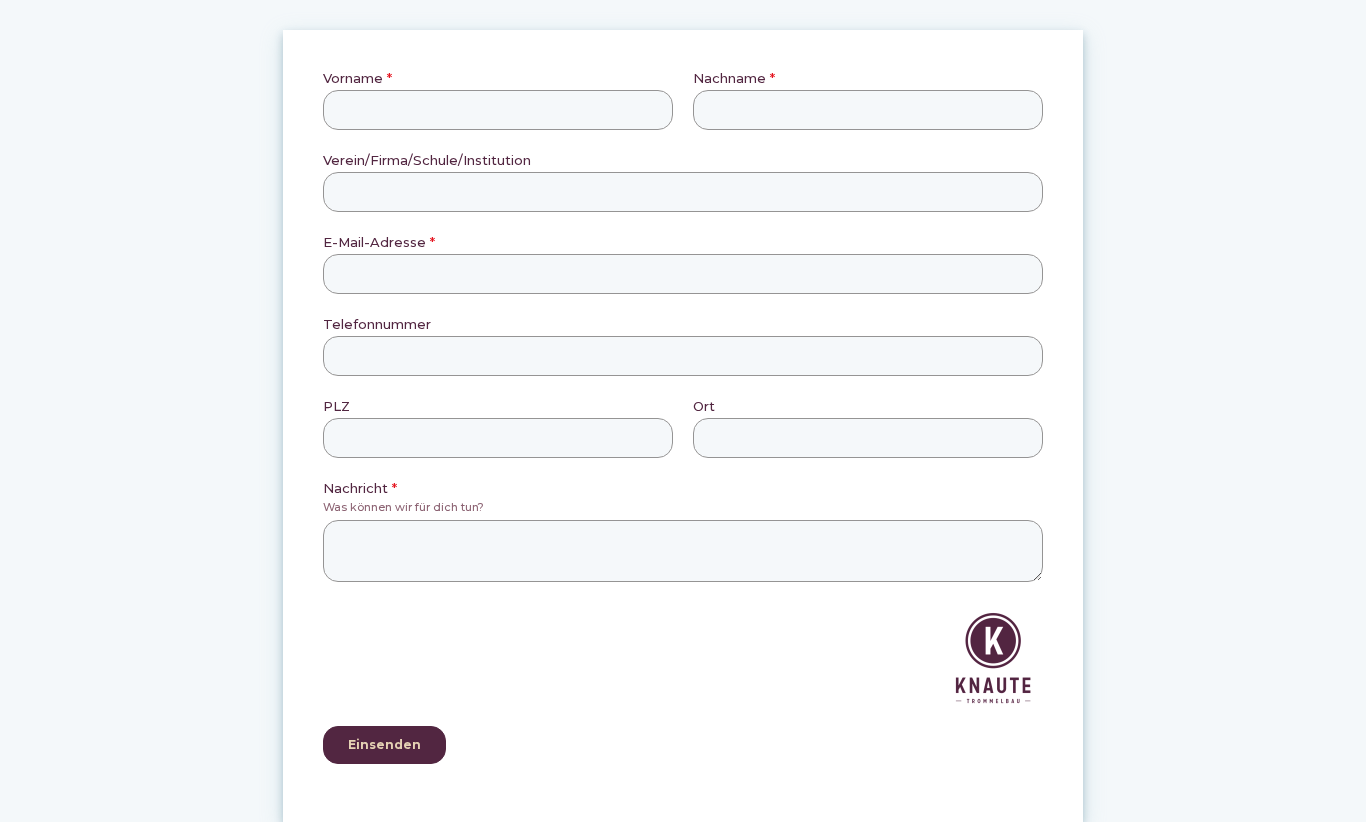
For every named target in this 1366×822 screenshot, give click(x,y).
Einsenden (384, 744)
